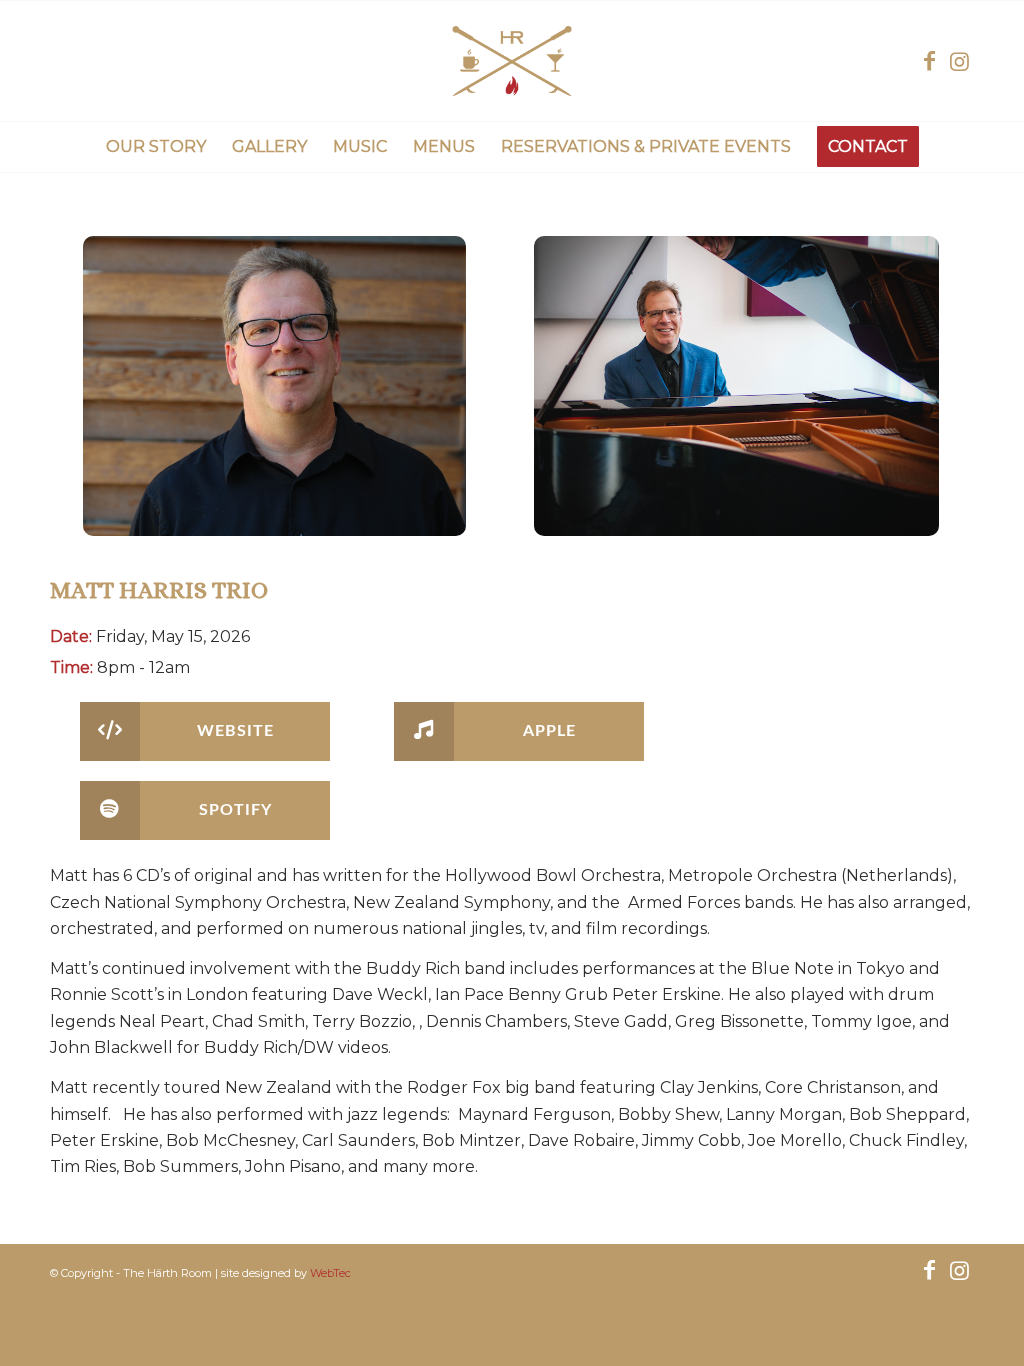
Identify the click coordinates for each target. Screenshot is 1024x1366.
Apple (549, 731)
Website (235, 731)
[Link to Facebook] (929, 61)
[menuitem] (156, 147)
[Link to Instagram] (959, 61)
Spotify (235, 810)
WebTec (330, 1273)
